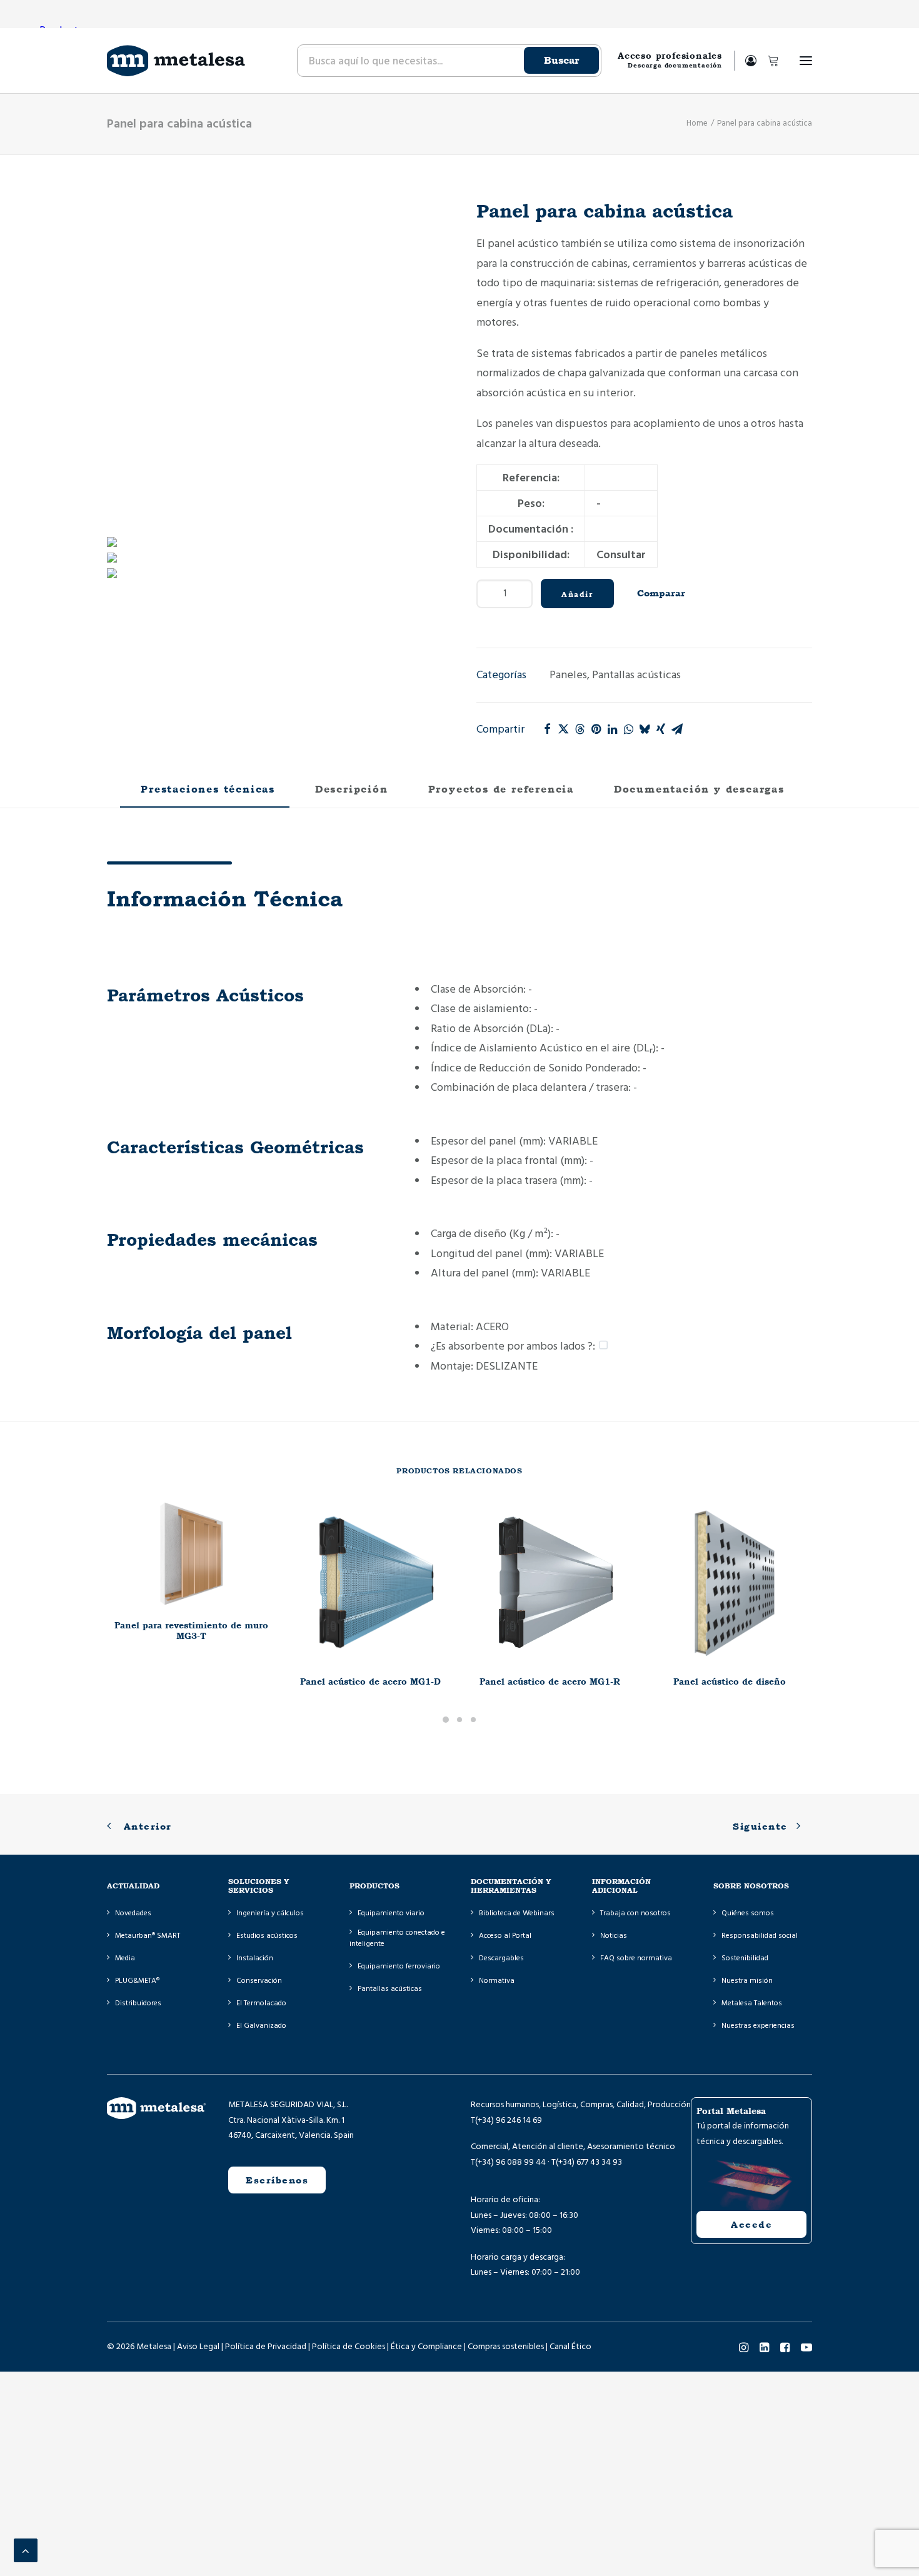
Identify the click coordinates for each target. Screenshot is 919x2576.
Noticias (614, 1936)
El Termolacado (261, 2003)
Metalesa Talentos (752, 2003)
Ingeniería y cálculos (270, 1913)
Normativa (497, 1981)
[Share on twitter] (563, 729)
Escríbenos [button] (277, 2180)
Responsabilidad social (760, 1936)
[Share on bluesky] (645, 729)
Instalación (255, 1958)
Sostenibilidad (745, 1958)
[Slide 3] (473, 1720)
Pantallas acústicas (636, 675)
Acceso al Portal (505, 1936)
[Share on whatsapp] (628, 729)
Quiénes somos (748, 1913)
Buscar (561, 60)
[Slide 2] (459, 1720)
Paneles (568, 675)
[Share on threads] (580, 729)
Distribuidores (138, 2003)
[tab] (349, 794)
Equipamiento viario (391, 1913)
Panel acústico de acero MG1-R (550, 1681)
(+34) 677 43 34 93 (589, 2162)
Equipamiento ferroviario (399, 1966)
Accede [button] (751, 2224)
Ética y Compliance (426, 2347)
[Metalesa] (176, 61)
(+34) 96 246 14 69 (509, 2120)
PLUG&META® (137, 1981)
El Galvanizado (261, 2026)
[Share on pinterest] (596, 729)
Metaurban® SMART (148, 1936)
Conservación (259, 1981)
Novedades (133, 1913)
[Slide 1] (446, 1720)
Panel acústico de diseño (730, 1681)
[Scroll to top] (26, 2550)
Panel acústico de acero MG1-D (370, 1681)
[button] (806, 61)
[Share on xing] (661, 729)
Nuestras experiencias (758, 2026)
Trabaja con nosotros (635, 1913)
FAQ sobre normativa (636, 1958)
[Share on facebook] (547, 729)
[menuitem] (448, 61)
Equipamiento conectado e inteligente (397, 1938)
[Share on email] (677, 729)
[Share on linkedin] (612, 729)
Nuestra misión (747, 1981)
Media (125, 1958)
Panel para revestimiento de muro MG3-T (191, 1631)
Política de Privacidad (266, 2347)
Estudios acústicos (267, 1936)
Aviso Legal (198, 2347)
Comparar (661, 593)
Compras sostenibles (506, 2347)
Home (697, 123)
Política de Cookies (349, 2347)
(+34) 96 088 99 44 (510, 2162)
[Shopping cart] (768, 61)
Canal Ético (570, 2347)
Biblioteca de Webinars (517, 1913)
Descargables (501, 1958)
